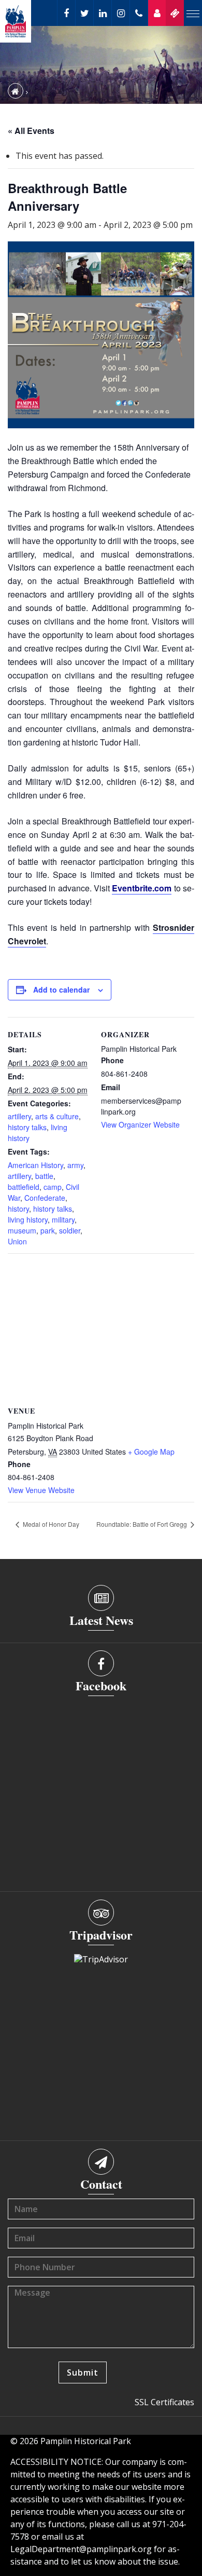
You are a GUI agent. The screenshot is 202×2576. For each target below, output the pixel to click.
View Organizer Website (140, 1124)
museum (22, 1230)
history (18, 1209)
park (48, 1230)
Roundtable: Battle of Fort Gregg (142, 1524)
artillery (19, 1116)
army (75, 1165)
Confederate (45, 1198)
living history (28, 1219)
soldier (70, 1230)
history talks (27, 1127)
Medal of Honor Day (50, 1524)
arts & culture (57, 1116)
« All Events (31, 131)
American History (35, 1165)
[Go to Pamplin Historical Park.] (16, 91)
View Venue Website (41, 1490)
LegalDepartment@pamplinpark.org (81, 2549)
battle (44, 1176)
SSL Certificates (164, 2402)
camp (53, 1187)
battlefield (24, 1187)
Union (17, 1241)
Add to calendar (61, 989)
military (63, 1219)
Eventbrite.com (142, 888)
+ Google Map (151, 1452)
